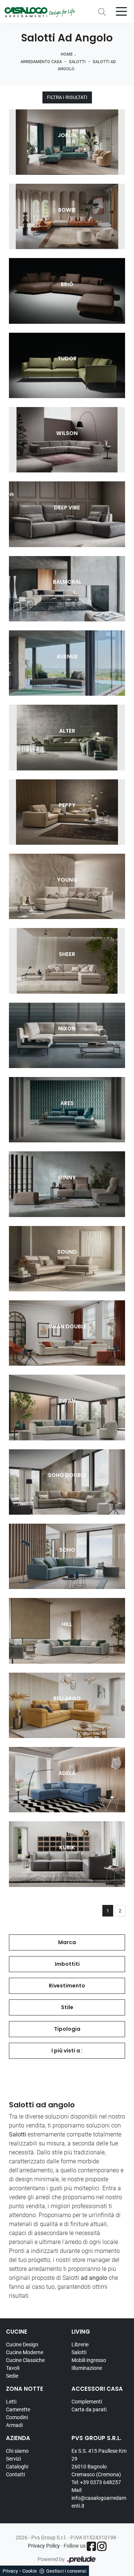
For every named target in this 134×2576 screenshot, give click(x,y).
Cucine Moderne (25, 2352)
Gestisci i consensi (66, 2571)
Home (67, 54)
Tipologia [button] (67, 2029)
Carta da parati (89, 2409)
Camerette (18, 2409)
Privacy (10, 2571)
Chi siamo (17, 2451)
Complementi (87, 2402)
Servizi (13, 2459)
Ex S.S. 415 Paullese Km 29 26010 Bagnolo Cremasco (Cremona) (99, 2463)
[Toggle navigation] (121, 11)
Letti (11, 2402)
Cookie (30, 2571)
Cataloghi (17, 2467)
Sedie (12, 2376)
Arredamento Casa (41, 62)
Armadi (14, 2425)
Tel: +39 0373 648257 (96, 2482)
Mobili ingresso (89, 2360)
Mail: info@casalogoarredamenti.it (99, 2498)
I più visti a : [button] (67, 2051)
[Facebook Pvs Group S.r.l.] (91, 2546)
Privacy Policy (44, 2546)
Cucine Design (22, 2344)
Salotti (77, 62)
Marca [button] (67, 1942)
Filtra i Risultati (67, 97)
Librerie (80, 2344)
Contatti (15, 2474)
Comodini (17, 2417)
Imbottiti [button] (67, 1964)
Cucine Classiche (25, 2360)
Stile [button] (67, 2007)
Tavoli (13, 2368)
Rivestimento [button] (67, 1986)
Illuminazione (87, 2368)
